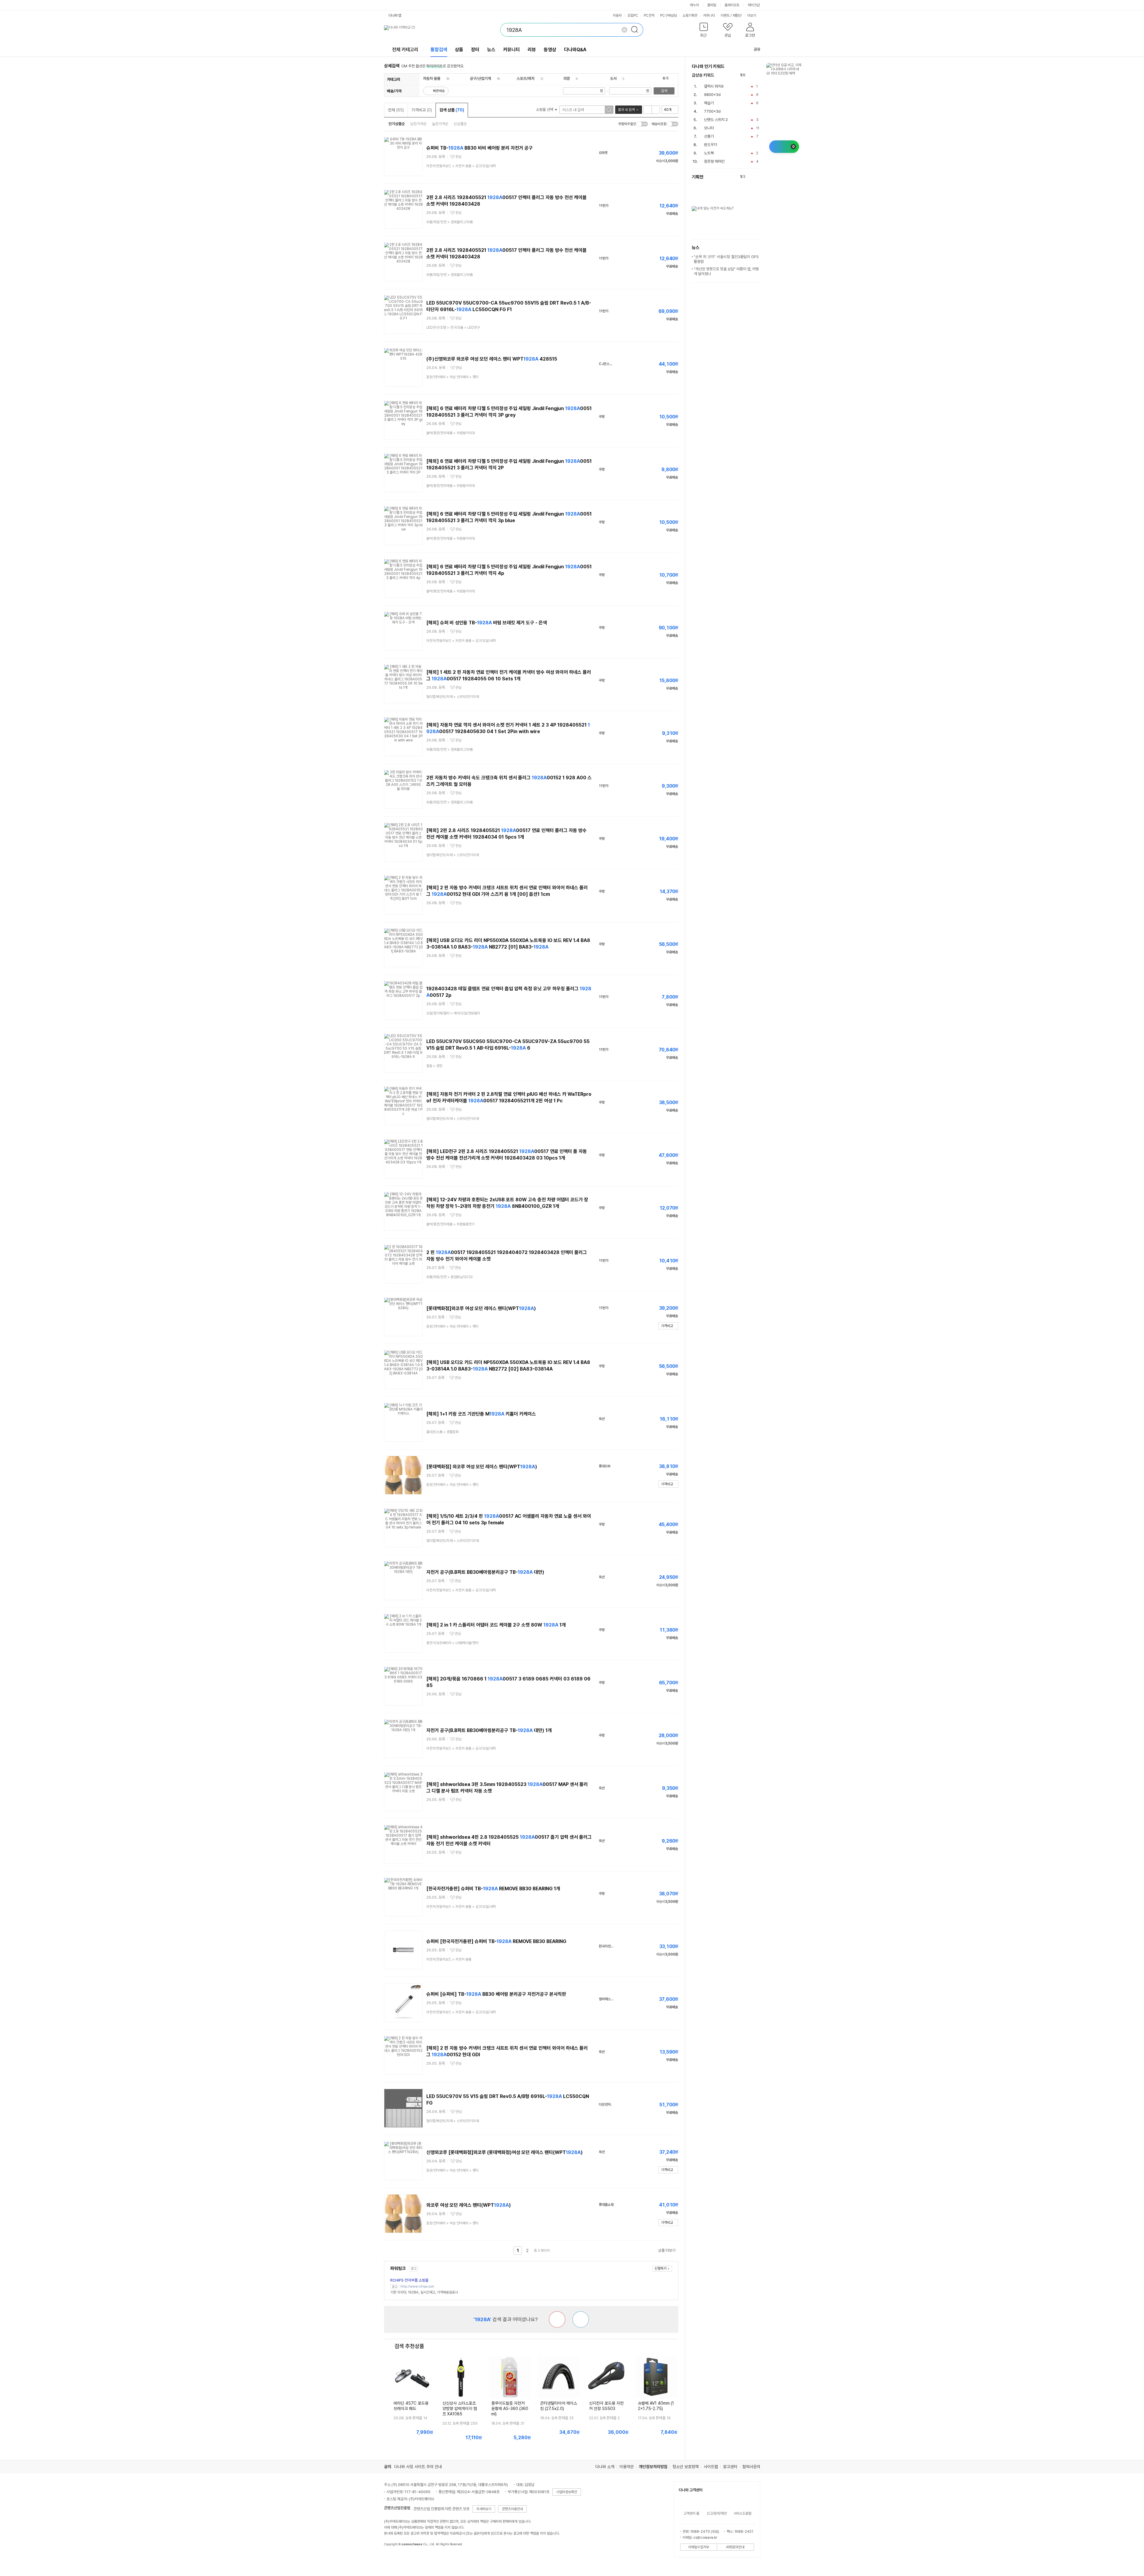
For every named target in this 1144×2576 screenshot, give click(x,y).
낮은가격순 (418, 124)
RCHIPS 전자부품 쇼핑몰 (409, 2280)
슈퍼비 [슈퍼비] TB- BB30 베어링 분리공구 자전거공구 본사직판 (496, 1994)
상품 (459, 50)
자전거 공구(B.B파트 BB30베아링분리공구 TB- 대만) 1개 (489, 1730)
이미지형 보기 (656, 110)
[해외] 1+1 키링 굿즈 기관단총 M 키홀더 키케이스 (481, 1414)
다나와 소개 (605, 2467)
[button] (704, 31)
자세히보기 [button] (484, 2509)
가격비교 (422, 110)
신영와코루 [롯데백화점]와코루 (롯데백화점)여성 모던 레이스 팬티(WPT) (505, 2152)
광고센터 (730, 2467)
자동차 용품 (432, 79)
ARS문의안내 (735, 2547)
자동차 (617, 15)
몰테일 (712, 5)
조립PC (633, 15)
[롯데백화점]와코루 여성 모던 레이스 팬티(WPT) (481, 1308)
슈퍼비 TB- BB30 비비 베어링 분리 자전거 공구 (479, 148)
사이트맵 (711, 2467)
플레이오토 (732, 5)
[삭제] (624, 30)
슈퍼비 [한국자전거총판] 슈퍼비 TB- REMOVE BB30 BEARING (496, 1941)
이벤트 (725, 15)
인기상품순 (397, 124)
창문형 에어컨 (714, 161)
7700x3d (712, 111)
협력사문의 (751, 2467)
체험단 (737, 15)
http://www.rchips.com (417, 2286)
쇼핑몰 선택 (545, 110)
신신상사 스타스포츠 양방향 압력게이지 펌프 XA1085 (460, 2409)
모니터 (709, 128)
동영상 (550, 50)
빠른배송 (439, 91)
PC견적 (649, 15)
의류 (567, 79)
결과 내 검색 (626, 110)
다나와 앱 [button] (395, 15)
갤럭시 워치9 (714, 86)
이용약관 (627, 2467)
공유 (757, 49)
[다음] (757, 75)
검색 (664, 91)
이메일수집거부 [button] (699, 2547)
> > (461, 166)
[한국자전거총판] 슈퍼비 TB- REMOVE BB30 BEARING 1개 (493, 1889)
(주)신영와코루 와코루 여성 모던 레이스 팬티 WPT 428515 (492, 359)
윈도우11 (711, 145)
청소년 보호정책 (686, 2467)
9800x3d (712, 95)
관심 (458, 157)
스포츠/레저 (526, 79)
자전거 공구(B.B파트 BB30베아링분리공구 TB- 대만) (485, 1572)
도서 (613, 79)
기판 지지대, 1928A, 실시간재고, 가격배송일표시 (424, 2292)
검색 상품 (452, 110)
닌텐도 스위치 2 (716, 120)
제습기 (709, 103)
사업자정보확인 (567, 2492)
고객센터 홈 (691, 2513)
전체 (396, 110)
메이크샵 (754, 5)
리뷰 (532, 50)
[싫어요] (557, 2319)
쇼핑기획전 (690, 15)
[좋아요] (581, 2319)
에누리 (694, 5)
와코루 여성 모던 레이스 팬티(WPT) (469, 2205)
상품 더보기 (667, 2250)
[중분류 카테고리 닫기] (443, 79)
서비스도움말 (742, 2513)
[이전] (751, 75)
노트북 (709, 153)
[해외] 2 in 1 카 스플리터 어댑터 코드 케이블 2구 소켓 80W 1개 (496, 1625)
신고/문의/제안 (717, 2513)
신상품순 (460, 124)
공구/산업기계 (480, 79)
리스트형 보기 (648, 110)
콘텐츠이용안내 (512, 2509)
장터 (475, 50)
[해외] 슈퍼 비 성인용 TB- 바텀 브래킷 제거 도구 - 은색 (487, 623)
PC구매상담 (669, 15)
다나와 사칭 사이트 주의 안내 (418, 2467)
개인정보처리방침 (653, 2467)
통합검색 (439, 50)
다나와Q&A (575, 50)
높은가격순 (440, 124)
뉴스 (491, 50)
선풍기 (709, 136)
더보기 (752, 15)
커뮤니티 (709, 15)
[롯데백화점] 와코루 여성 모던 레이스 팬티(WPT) (482, 1467)
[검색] (636, 30)
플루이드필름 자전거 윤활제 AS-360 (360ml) (510, 2409)
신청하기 (660, 2268)
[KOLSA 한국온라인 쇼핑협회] (395, 2558)
